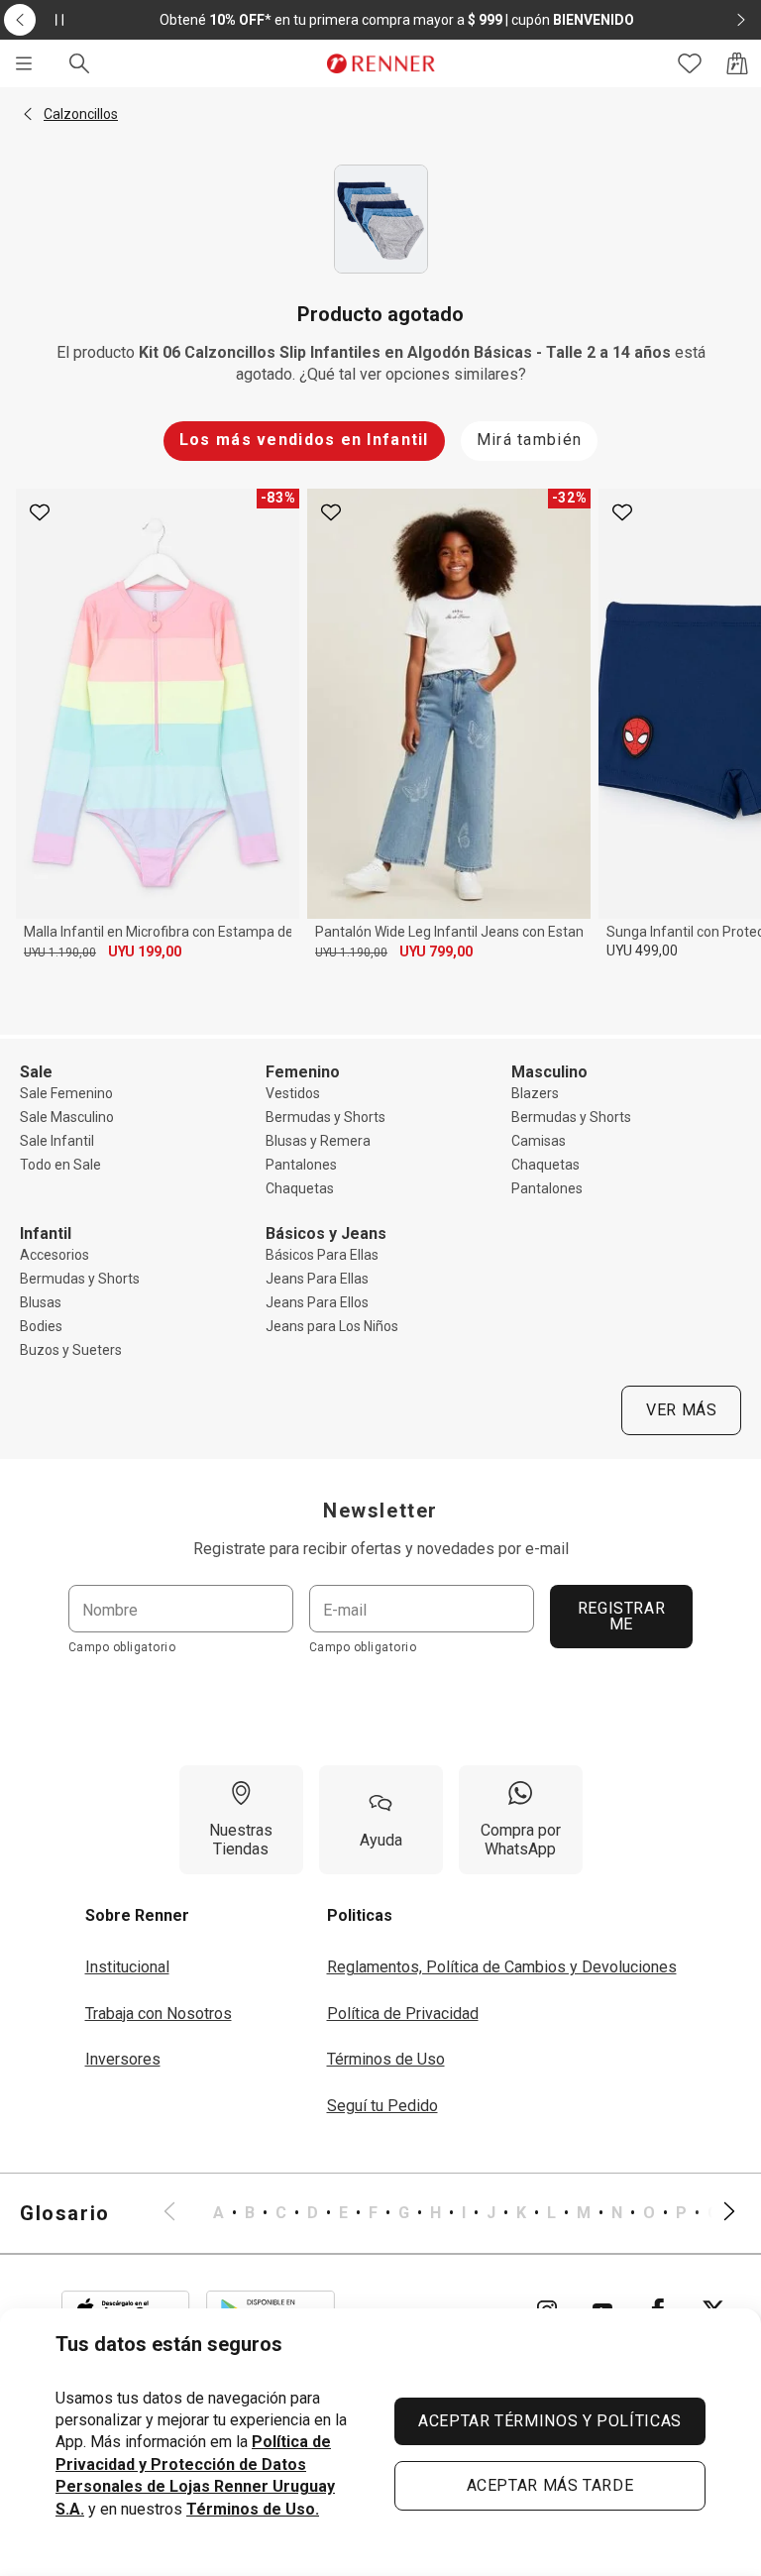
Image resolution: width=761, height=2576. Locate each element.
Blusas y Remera (318, 1141)
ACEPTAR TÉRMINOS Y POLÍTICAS (550, 2421)
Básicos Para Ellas (322, 1255)
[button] (28, 114)
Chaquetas (300, 1188)
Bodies (41, 1326)
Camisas (539, 1141)
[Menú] (24, 63)
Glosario (65, 2213)
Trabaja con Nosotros (159, 2014)
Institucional (127, 1967)
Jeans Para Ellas (317, 1279)
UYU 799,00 (436, 952)
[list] (449, 2213)
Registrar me (622, 1616)
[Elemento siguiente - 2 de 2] (741, 20)
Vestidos (293, 1093)
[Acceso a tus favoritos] (690, 63)
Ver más (681, 1410)
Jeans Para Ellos (317, 1302)
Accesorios (54, 1255)
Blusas (41, 1302)
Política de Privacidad (403, 2014)
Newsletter (380, 1511)
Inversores (123, 2059)
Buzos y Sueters (71, 1350)
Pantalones (301, 1165)
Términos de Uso (386, 2059)
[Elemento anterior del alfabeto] (181, 2213)
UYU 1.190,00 (60, 952)
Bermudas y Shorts (326, 1117)
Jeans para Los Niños (332, 1326)
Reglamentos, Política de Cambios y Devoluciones (502, 1967)
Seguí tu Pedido (382, 2106)
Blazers (535, 1093)
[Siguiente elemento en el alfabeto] (717, 2213)
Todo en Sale (60, 1165)
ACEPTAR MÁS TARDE (550, 2485)
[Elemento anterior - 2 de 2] (20, 20)
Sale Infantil (57, 1141)
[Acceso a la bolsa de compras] (737, 63)
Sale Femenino (66, 1093)
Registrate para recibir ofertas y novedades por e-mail (381, 1549)
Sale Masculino (67, 1117)
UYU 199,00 (145, 952)
